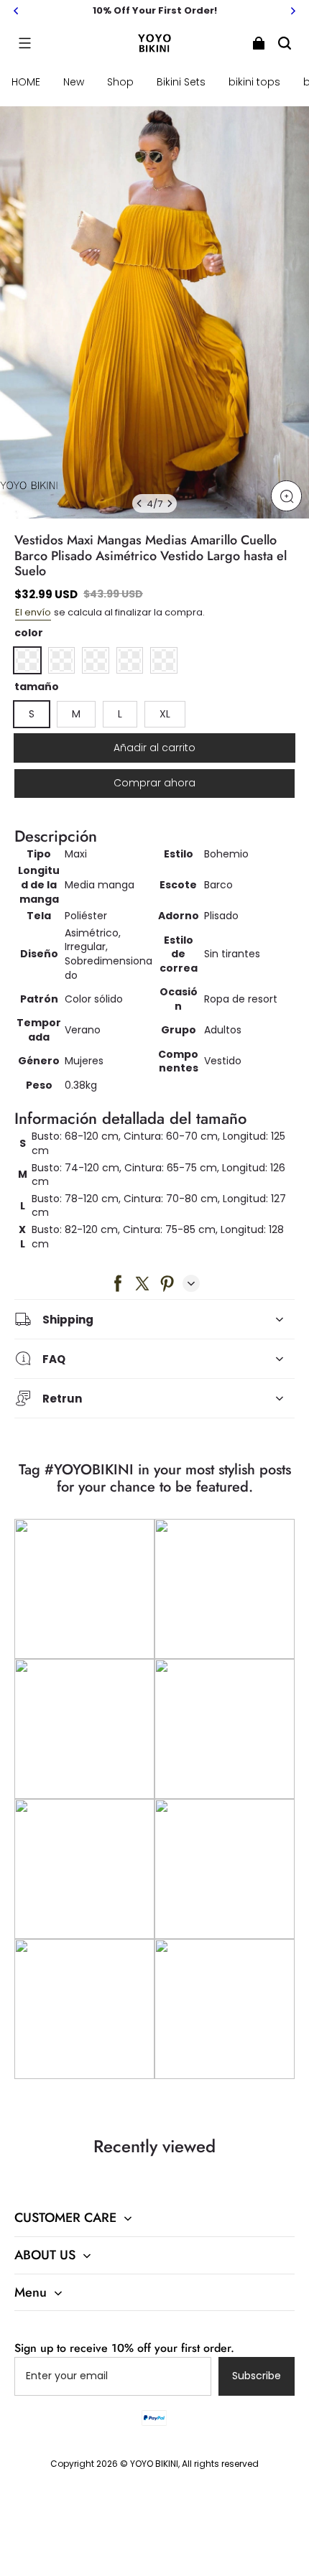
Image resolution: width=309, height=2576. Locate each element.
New (74, 82)
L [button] (120, 714)
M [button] (76, 714)
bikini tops (254, 82)
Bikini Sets (181, 82)
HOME (26, 82)
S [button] (32, 714)
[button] (24, 43)
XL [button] (165, 714)
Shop (120, 82)
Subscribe (257, 2376)
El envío (33, 612)
